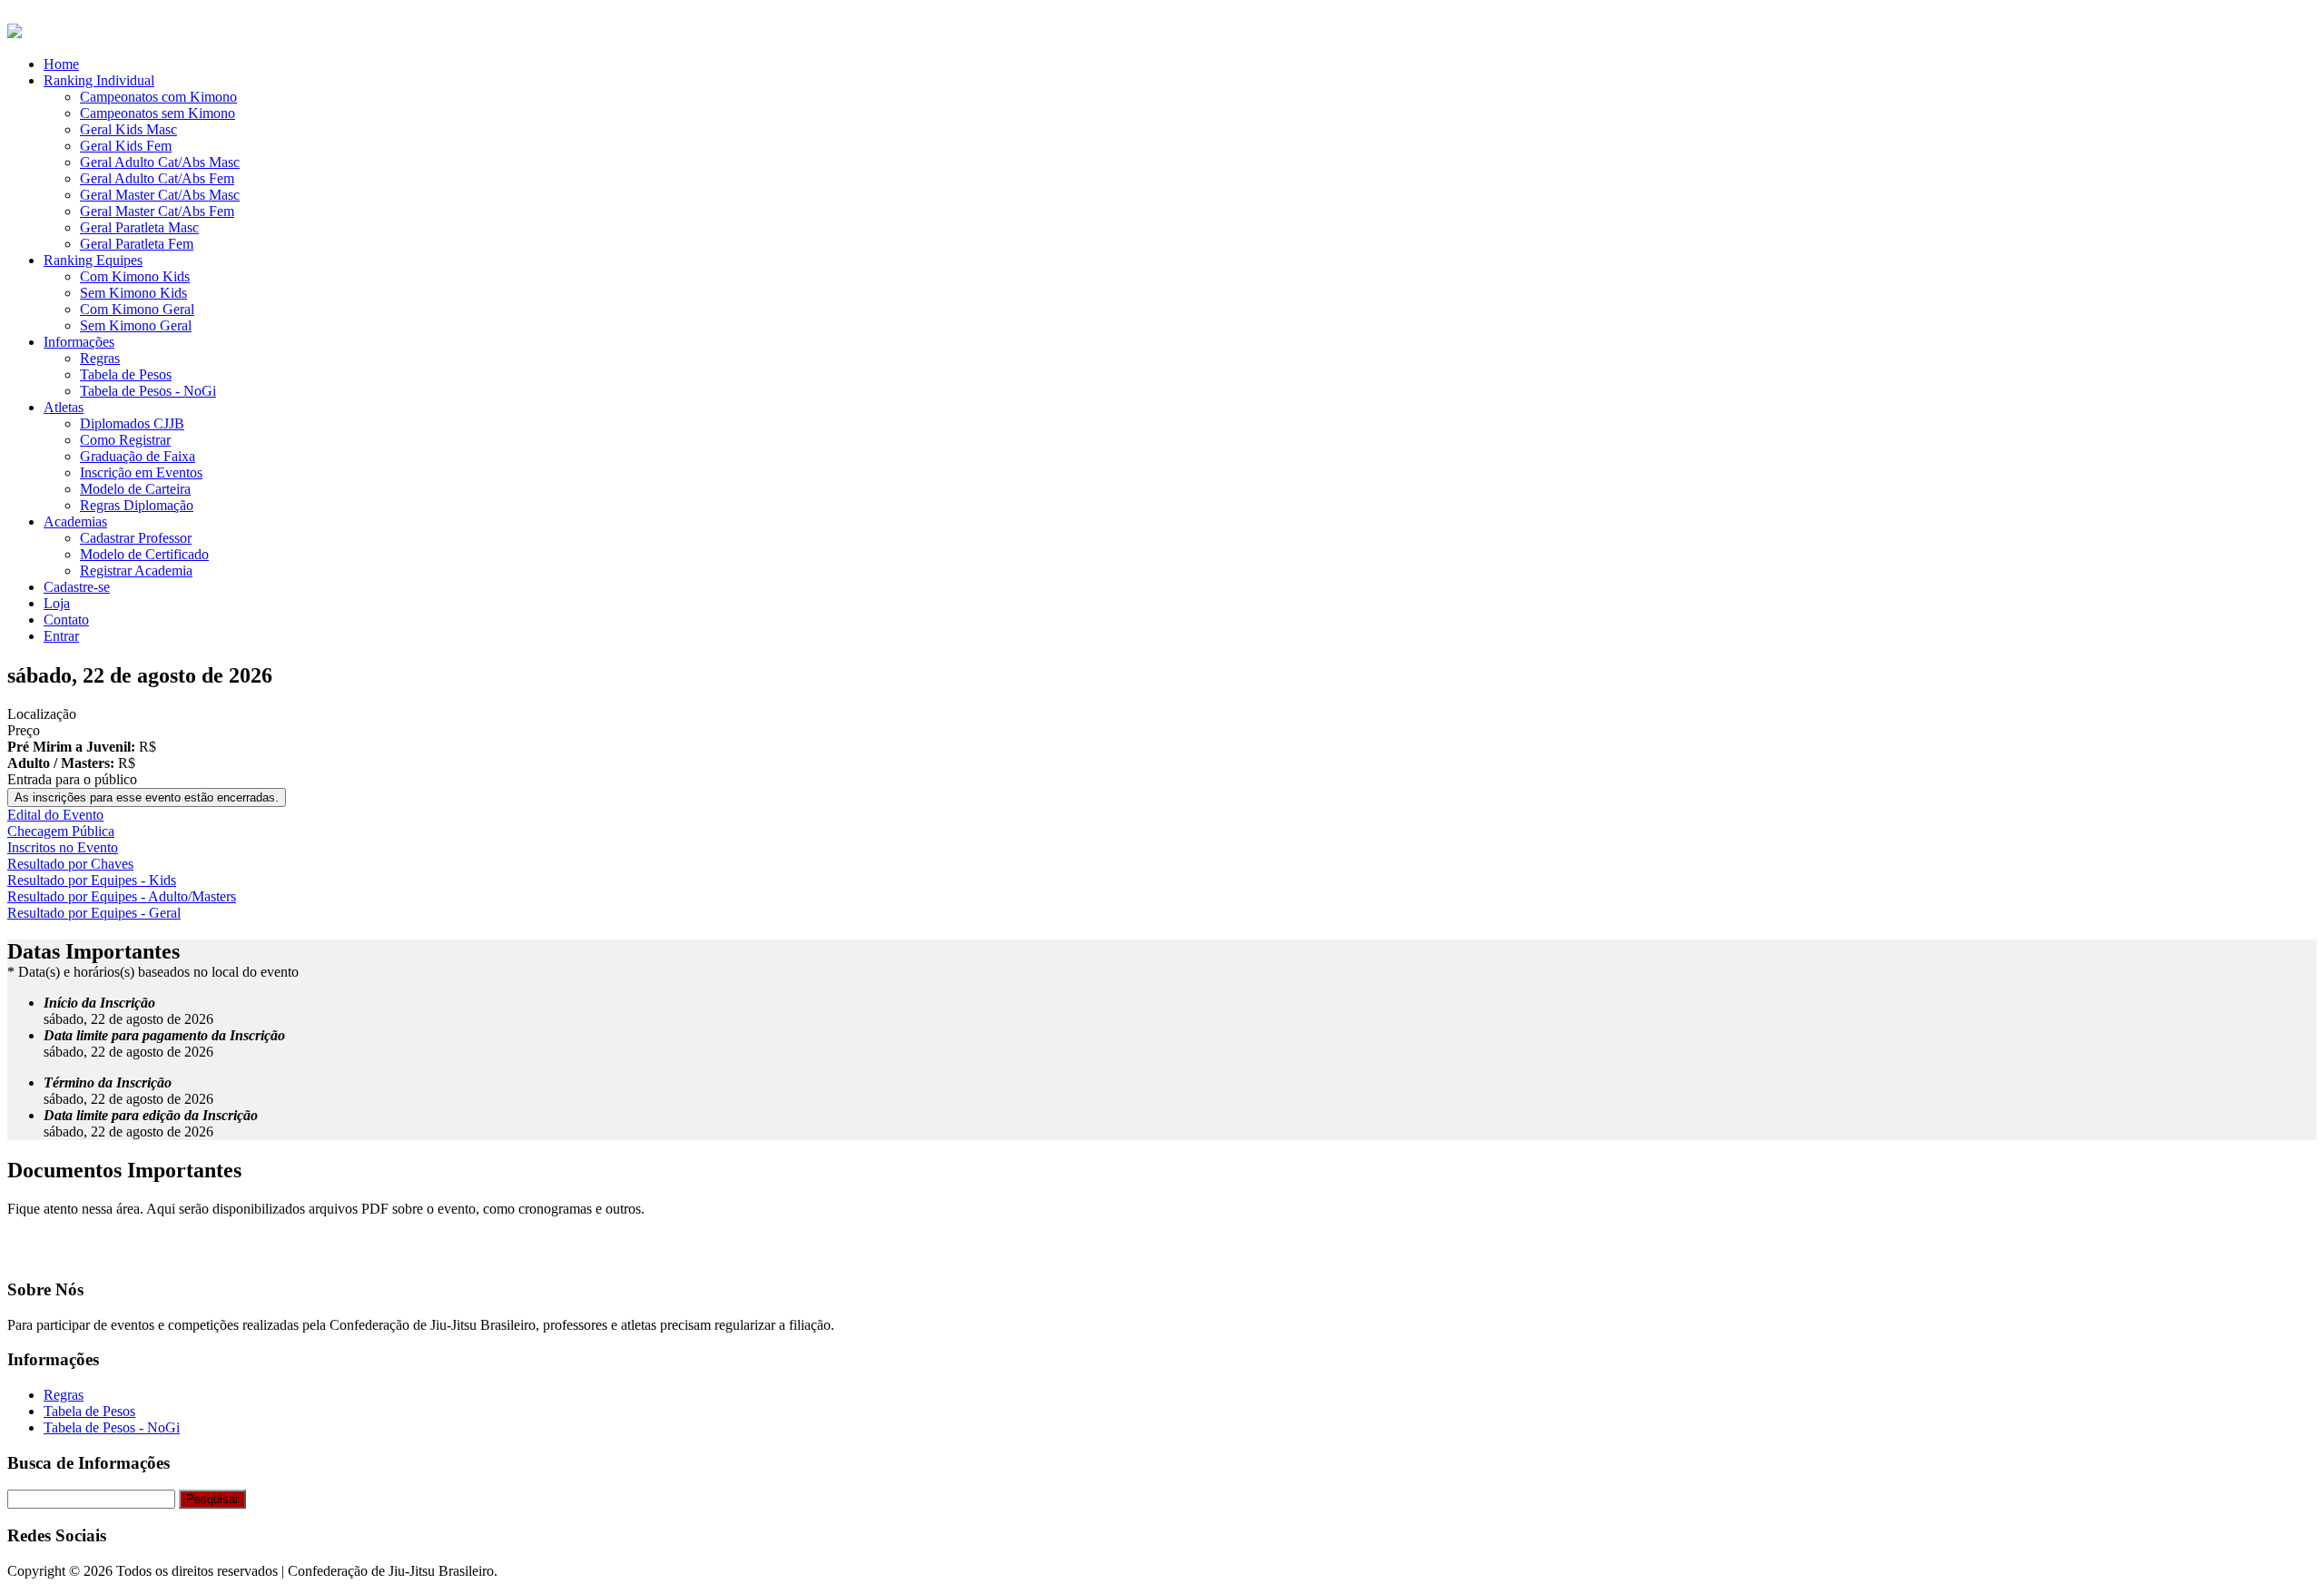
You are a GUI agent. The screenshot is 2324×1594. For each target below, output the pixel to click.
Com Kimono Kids (135, 276)
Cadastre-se (77, 587)
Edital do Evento (55, 815)
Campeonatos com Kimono (158, 97)
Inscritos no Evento (63, 847)
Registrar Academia (136, 571)
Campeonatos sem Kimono (158, 113)
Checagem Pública (61, 831)
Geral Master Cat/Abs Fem (157, 211)
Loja (57, 603)
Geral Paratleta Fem (137, 244)
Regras (100, 358)
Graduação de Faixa (138, 456)
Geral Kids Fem (126, 146)
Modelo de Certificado (144, 554)
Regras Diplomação (137, 505)
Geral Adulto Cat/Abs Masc (160, 162)
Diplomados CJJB (132, 423)
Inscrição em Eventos (141, 472)
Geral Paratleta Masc (139, 227)
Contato (66, 620)
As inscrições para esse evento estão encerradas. (147, 797)
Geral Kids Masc (128, 129)
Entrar (61, 636)
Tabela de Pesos (126, 374)
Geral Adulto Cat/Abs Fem (157, 178)
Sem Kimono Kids (133, 293)
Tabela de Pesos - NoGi (148, 391)
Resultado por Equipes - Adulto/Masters (122, 896)
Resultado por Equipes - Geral (94, 913)
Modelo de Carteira (135, 489)
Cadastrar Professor (136, 538)
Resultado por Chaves (70, 864)
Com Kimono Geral (137, 309)
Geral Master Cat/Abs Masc (160, 195)
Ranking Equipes (93, 260)
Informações (79, 342)
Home (61, 64)
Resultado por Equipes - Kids (92, 880)
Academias (75, 521)
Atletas (64, 407)
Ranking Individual (99, 80)
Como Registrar (125, 440)
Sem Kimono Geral (136, 325)
